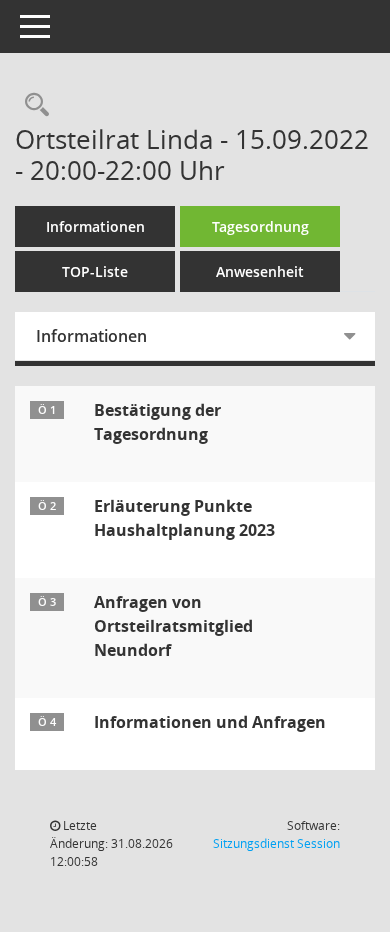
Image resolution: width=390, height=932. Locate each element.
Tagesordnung (260, 226)
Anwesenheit (260, 271)
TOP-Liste (95, 271)
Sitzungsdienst (276, 843)
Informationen (95, 226)
